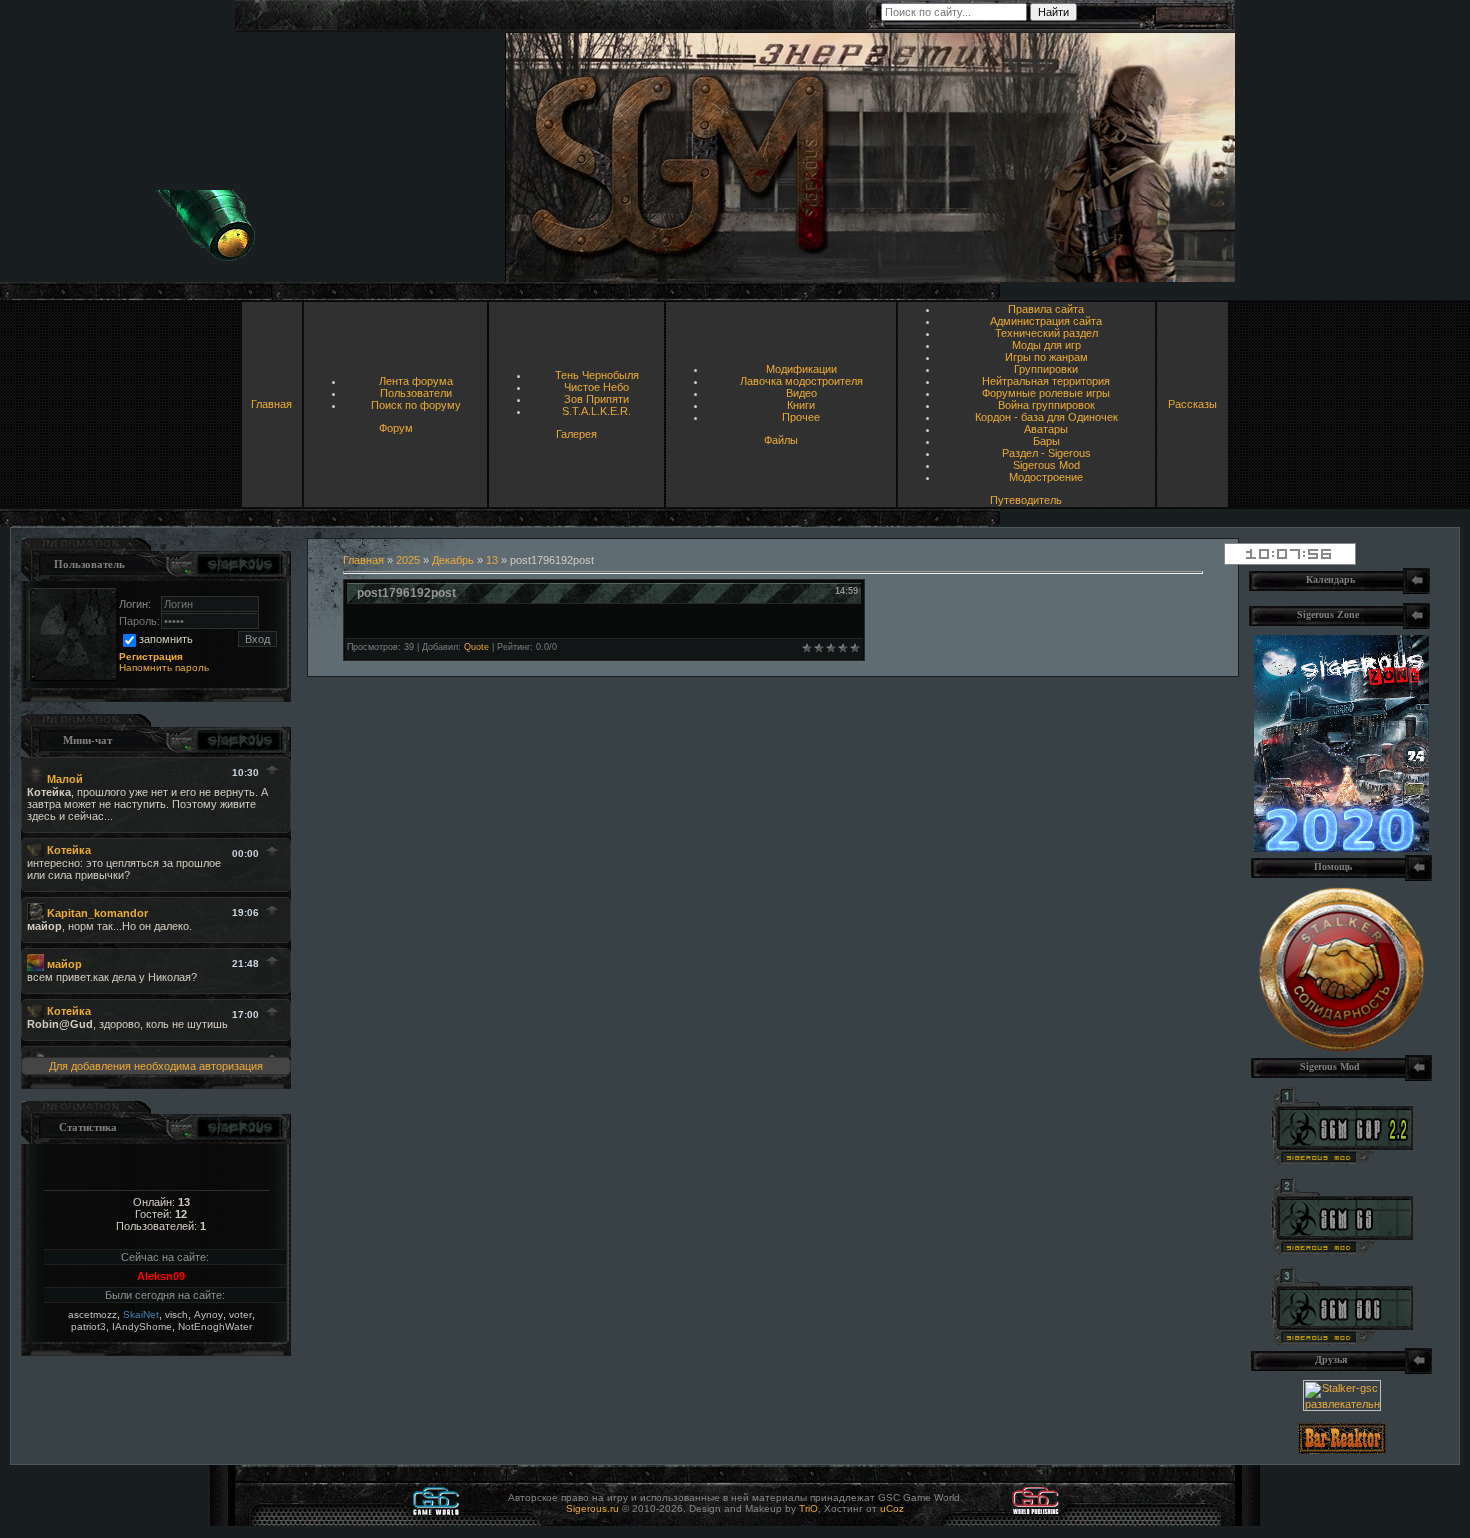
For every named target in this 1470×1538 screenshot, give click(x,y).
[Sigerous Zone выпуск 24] (1341, 848)
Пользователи (416, 393)
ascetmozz (92, 1314)
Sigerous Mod (1046, 465)
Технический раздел (1046, 333)
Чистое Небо (596, 387)
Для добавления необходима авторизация (156, 1066)
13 (492, 560)
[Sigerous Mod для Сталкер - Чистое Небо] (1342, 1251)
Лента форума (416, 381)
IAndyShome (142, 1326)
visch (176, 1314)
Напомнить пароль (164, 667)
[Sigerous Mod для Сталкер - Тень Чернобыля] (1342, 1341)
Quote (476, 647)
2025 (408, 560)
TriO (808, 1508)
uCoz (892, 1508)
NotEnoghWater (215, 1326)
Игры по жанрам (1046, 357)
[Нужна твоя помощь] (1341, 1048)
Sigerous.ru (592, 1508)
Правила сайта (1046, 309)
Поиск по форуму (416, 405)
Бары (1046, 441)
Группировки (1046, 369)
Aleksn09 (161, 1276)
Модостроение (1046, 477)
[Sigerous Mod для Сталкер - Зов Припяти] (1342, 1161)
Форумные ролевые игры (1046, 393)
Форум (396, 428)
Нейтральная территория (1046, 381)
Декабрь (453, 560)
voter (240, 1314)
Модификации (801, 369)
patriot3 (88, 1326)
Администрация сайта (1046, 321)
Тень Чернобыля (597, 375)
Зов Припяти (596, 399)
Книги (801, 405)
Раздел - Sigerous (1046, 453)
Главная (271, 404)
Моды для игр (1046, 345)
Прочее (801, 417)
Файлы (781, 440)
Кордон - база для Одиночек (1046, 417)
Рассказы (1192, 404)
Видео (801, 393)
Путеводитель (1026, 500)
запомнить (166, 639)
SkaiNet (141, 1314)
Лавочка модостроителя (801, 381)
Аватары (1046, 429)
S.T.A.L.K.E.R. (596, 411)
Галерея (576, 434)
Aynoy (208, 1314)
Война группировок (1046, 405)
